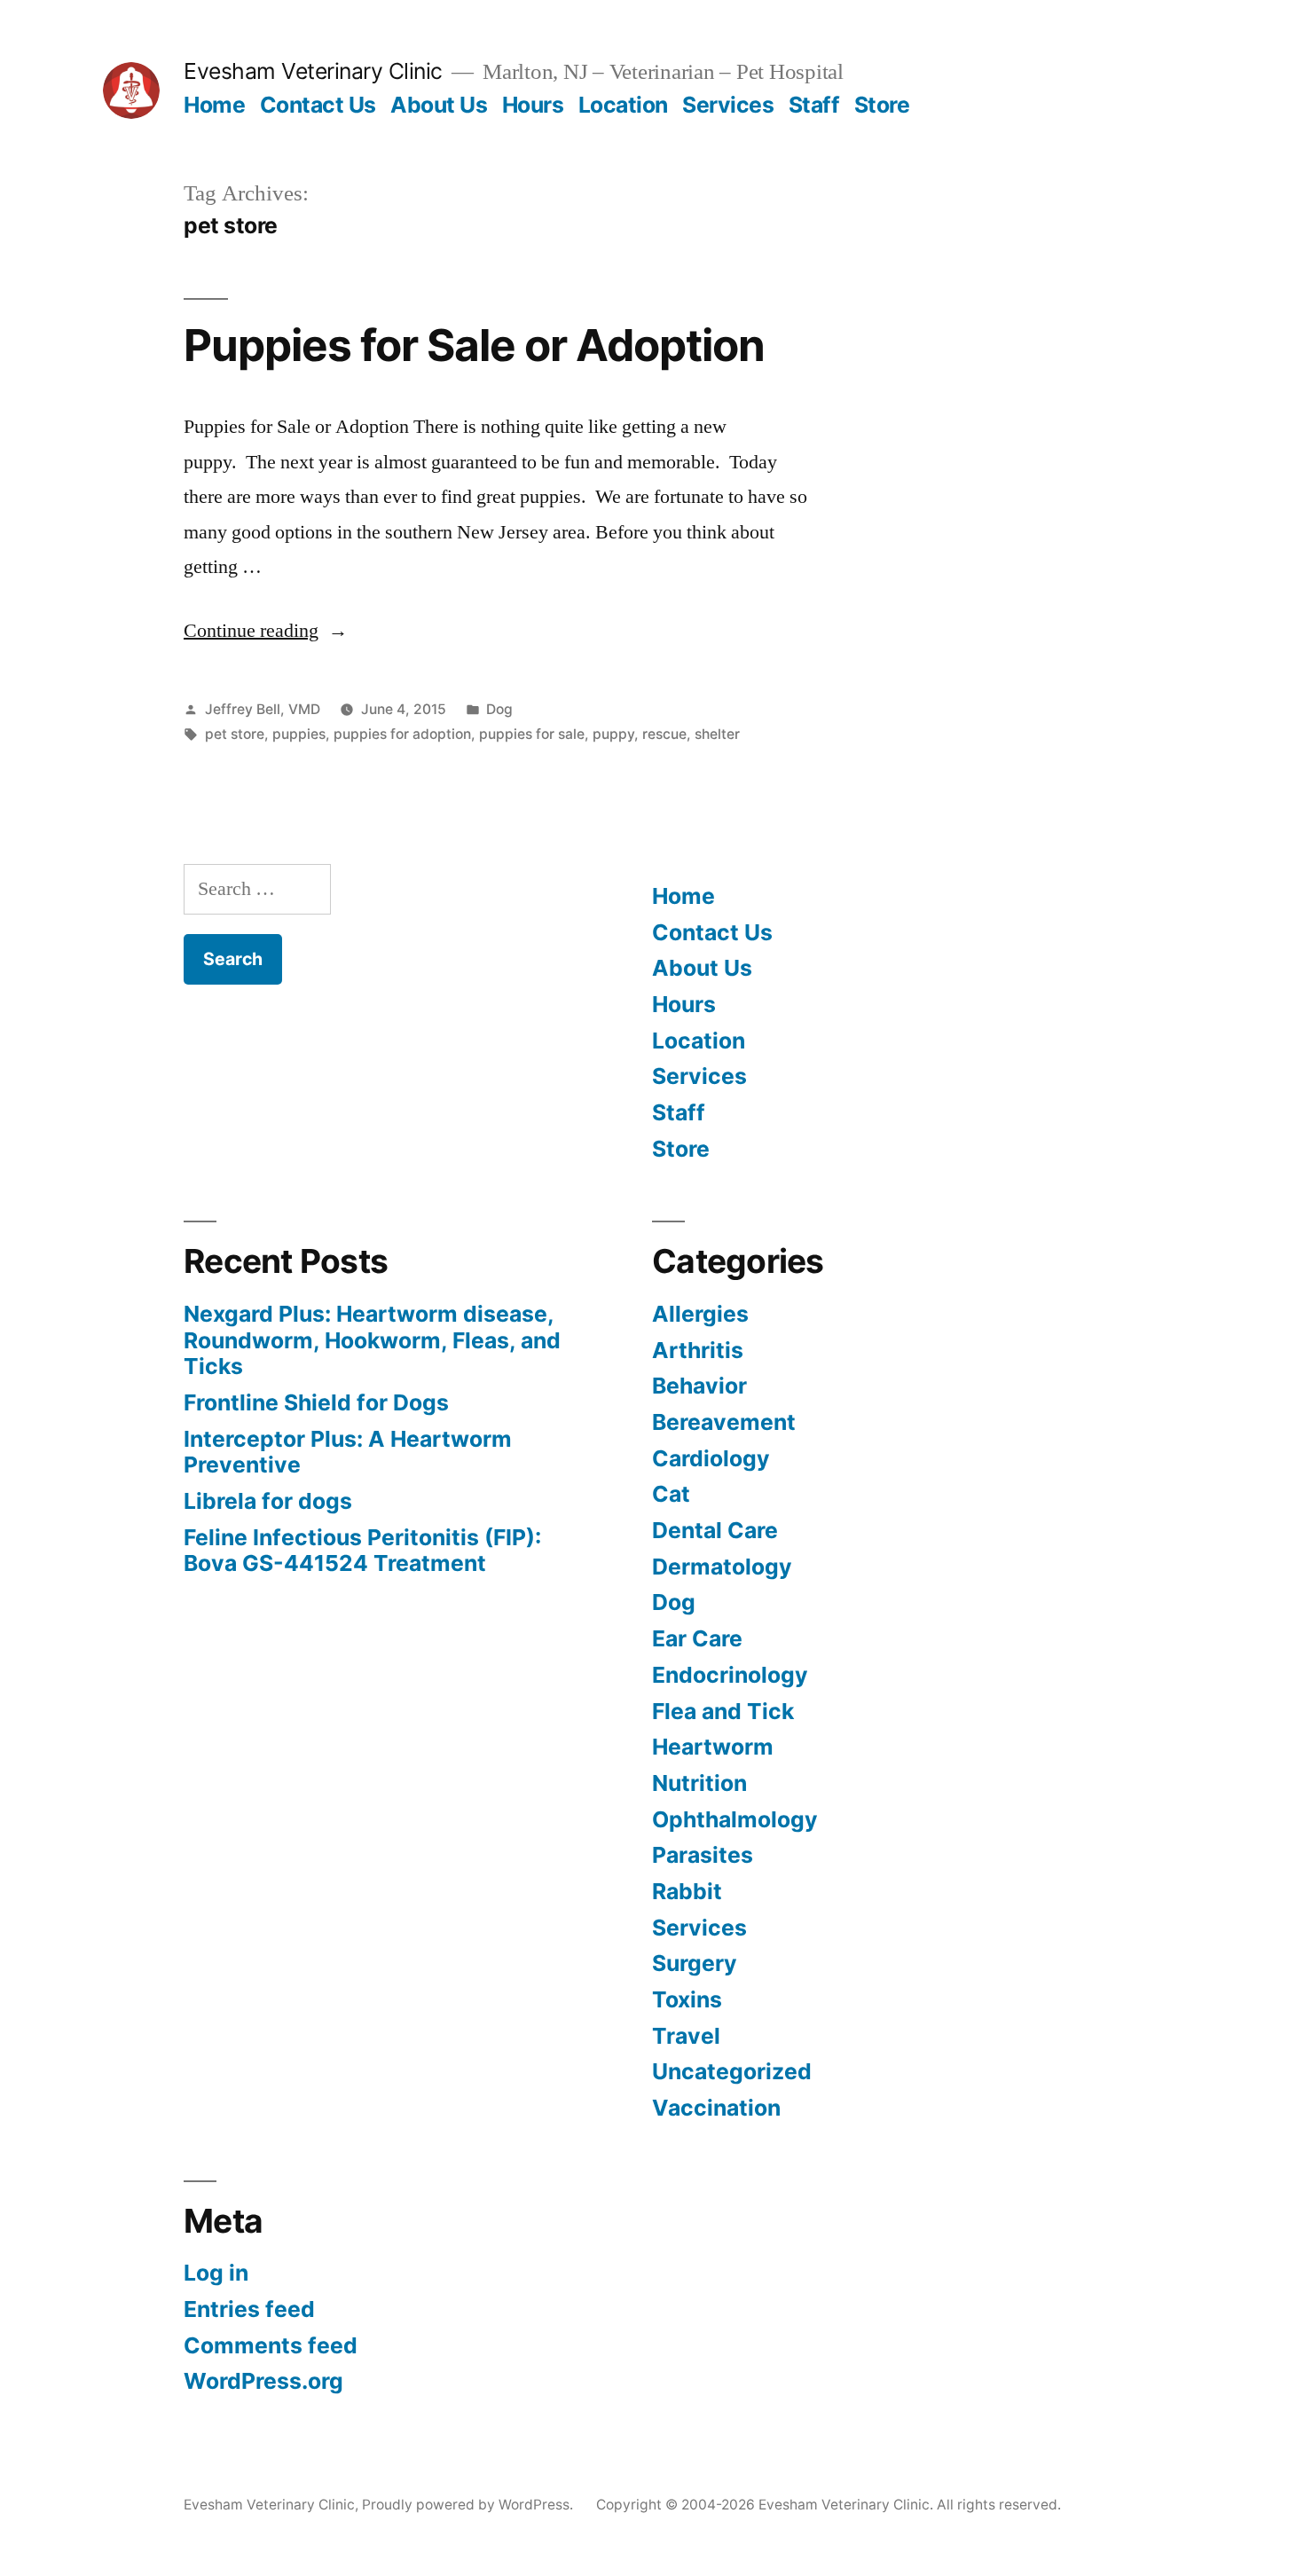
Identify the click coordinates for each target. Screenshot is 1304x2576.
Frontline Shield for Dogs (316, 1402)
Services (728, 105)
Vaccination (716, 2108)
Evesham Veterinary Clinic (313, 71)
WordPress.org (263, 2381)
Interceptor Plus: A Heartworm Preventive (348, 1452)
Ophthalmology (735, 1819)
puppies (299, 734)
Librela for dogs (268, 1501)
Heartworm (713, 1747)
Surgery (695, 1963)
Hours (533, 105)
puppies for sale (532, 734)
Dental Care (715, 1530)
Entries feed (249, 2309)
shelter (717, 734)
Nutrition (699, 1783)
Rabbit (687, 1891)
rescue (664, 734)
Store (882, 105)
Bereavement (724, 1422)
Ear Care (697, 1638)
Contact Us (318, 105)
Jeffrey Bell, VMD (263, 709)
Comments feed (271, 2345)
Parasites (703, 1855)
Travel (686, 2036)
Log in (216, 2273)
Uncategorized (732, 2071)
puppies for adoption (402, 734)
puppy (613, 734)
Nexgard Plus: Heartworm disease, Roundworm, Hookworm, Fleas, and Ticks (372, 1340)
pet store (235, 734)
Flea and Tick (723, 1711)
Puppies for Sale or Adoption (474, 345)
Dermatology (722, 1567)
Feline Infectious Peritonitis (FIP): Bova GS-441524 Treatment (362, 1551)
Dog (499, 709)
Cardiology (711, 1458)
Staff (814, 105)
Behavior (699, 1386)
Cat (671, 1494)
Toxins (687, 1999)
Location (623, 105)
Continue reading (266, 631)
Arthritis (698, 1350)
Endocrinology (730, 1675)
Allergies (700, 1314)
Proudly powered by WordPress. (469, 2505)
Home (214, 105)
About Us (439, 105)
